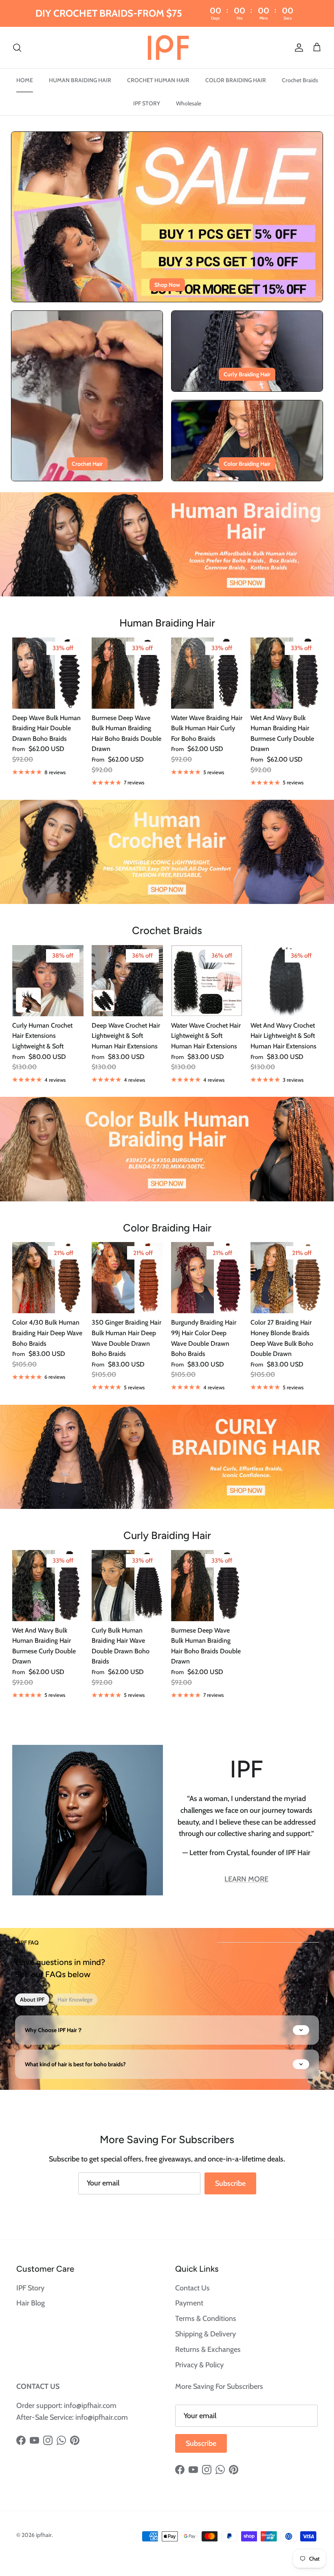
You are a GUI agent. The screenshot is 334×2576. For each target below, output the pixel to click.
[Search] (17, 47)
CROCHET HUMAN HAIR (158, 80)
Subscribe (230, 2183)
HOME (25, 80)
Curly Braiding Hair (247, 374)
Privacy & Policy (199, 2365)
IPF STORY (147, 103)
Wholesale (189, 103)
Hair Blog (31, 2303)
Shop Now (167, 285)
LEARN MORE (246, 1879)
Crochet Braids (300, 80)
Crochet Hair (87, 464)
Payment (189, 2303)
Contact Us (192, 2288)
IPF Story (30, 2288)
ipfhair (44, 2535)
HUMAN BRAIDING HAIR (80, 80)
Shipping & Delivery (205, 2334)
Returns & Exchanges (208, 2349)
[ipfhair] (167, 48)
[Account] (297, 47)
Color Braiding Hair (247, 464)
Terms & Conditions (206, 2318)
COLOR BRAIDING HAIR (236, 80)
